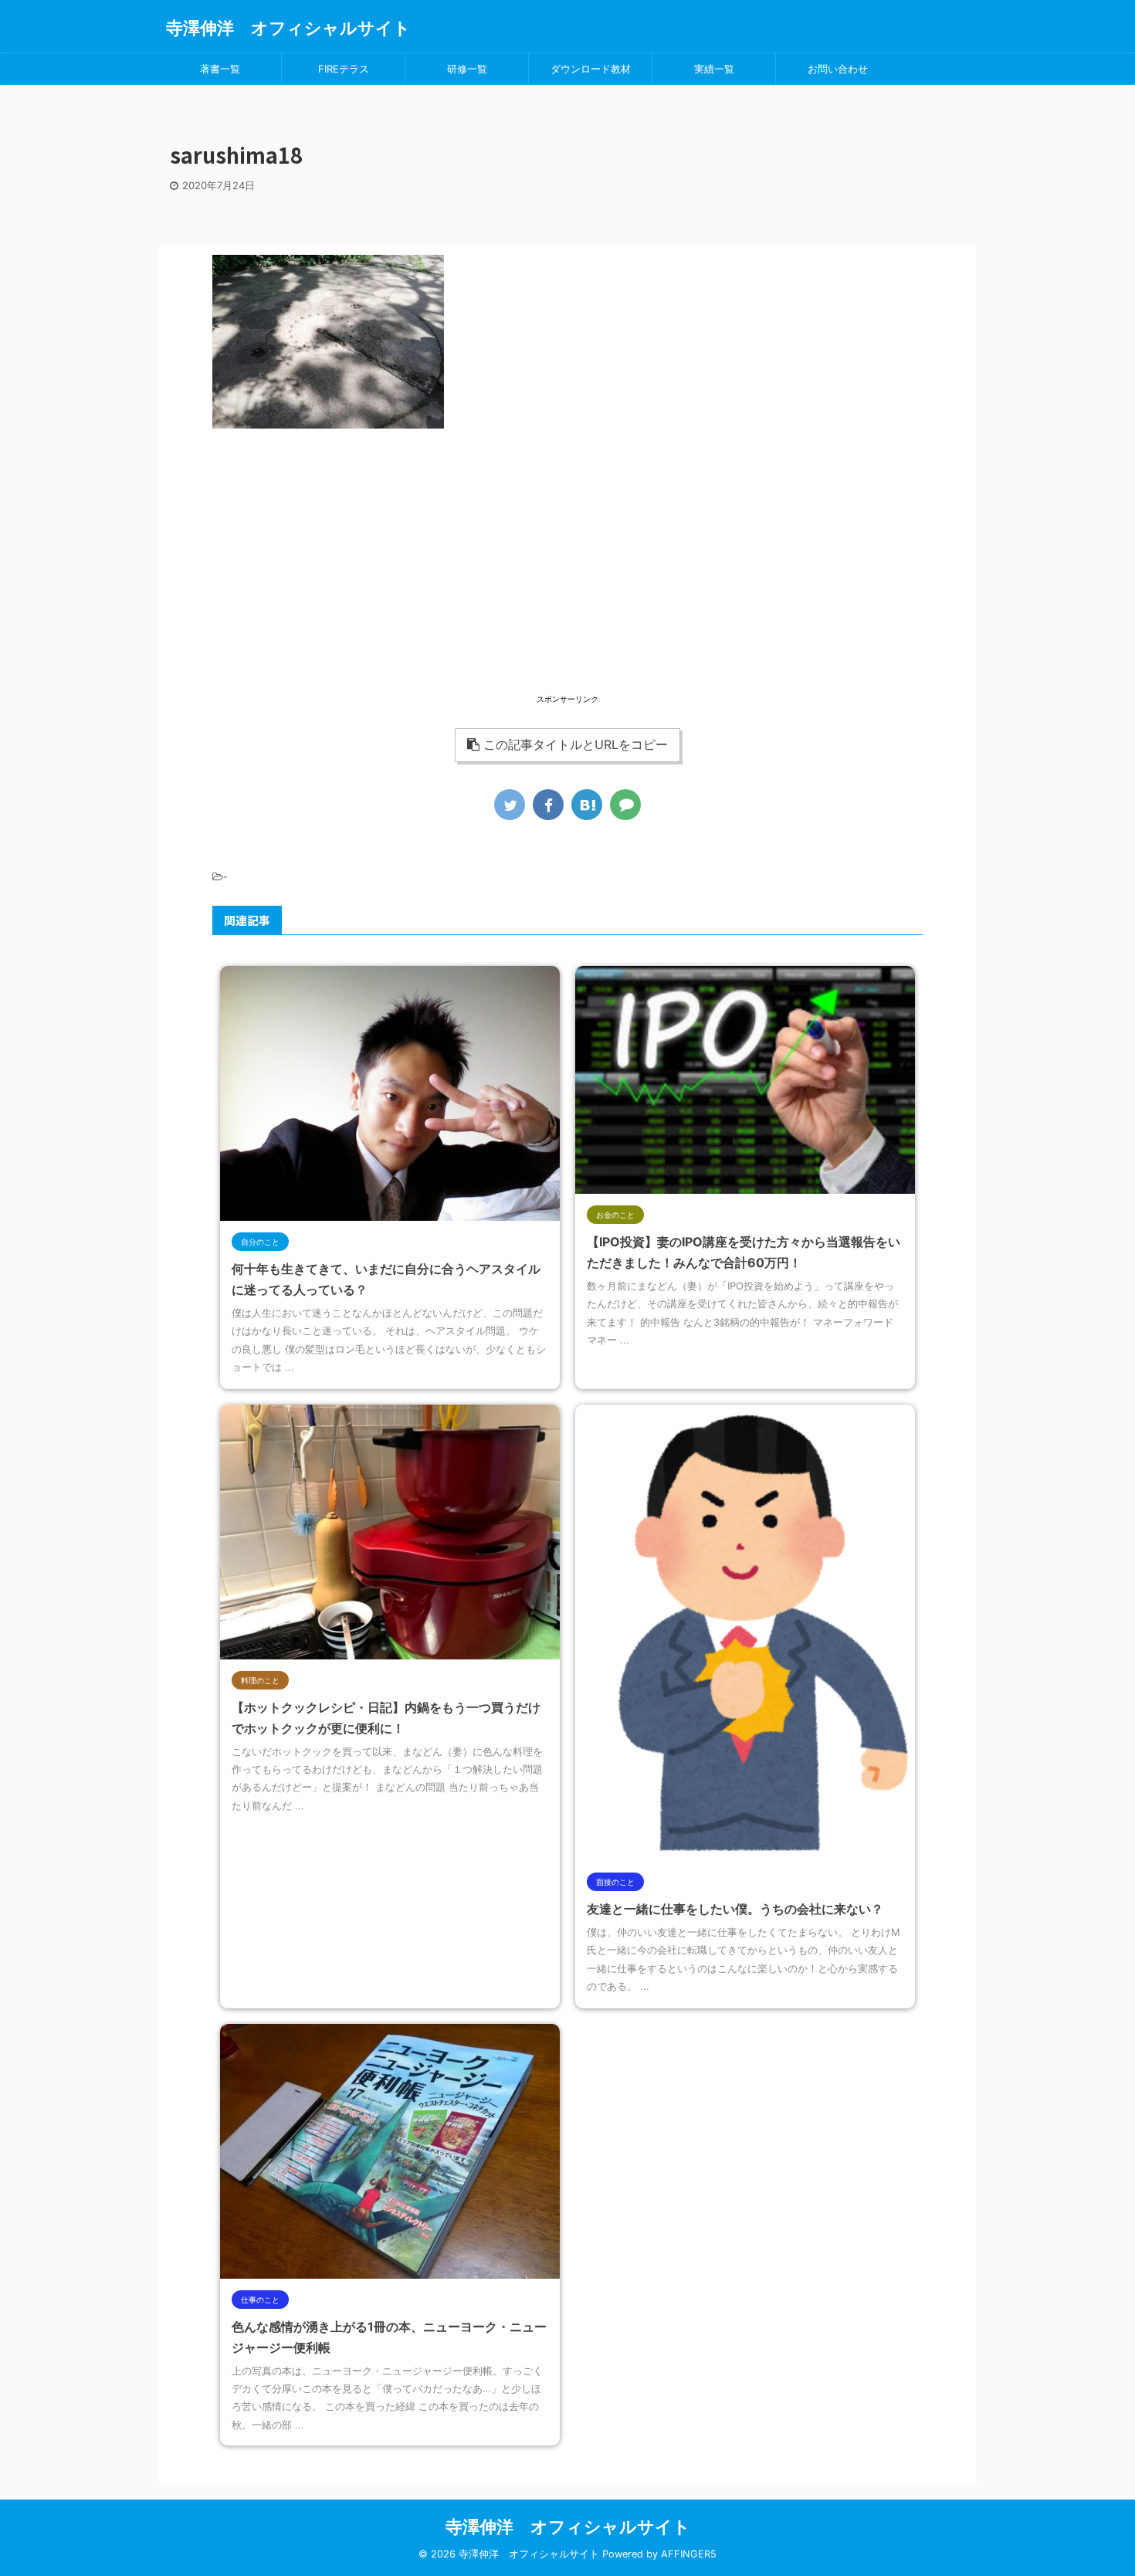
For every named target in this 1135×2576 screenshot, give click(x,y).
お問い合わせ (838, 69)
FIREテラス (344, 69)
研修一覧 (467, 69)
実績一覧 (714, 69)
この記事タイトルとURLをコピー (576, 744)
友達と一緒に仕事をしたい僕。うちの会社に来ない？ (735, 1909)
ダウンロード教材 (591, 69)
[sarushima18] (587, 805)
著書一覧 (220, 69)
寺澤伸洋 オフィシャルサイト (288, 28)
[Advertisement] (567, 583)
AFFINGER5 (689, 2554)
